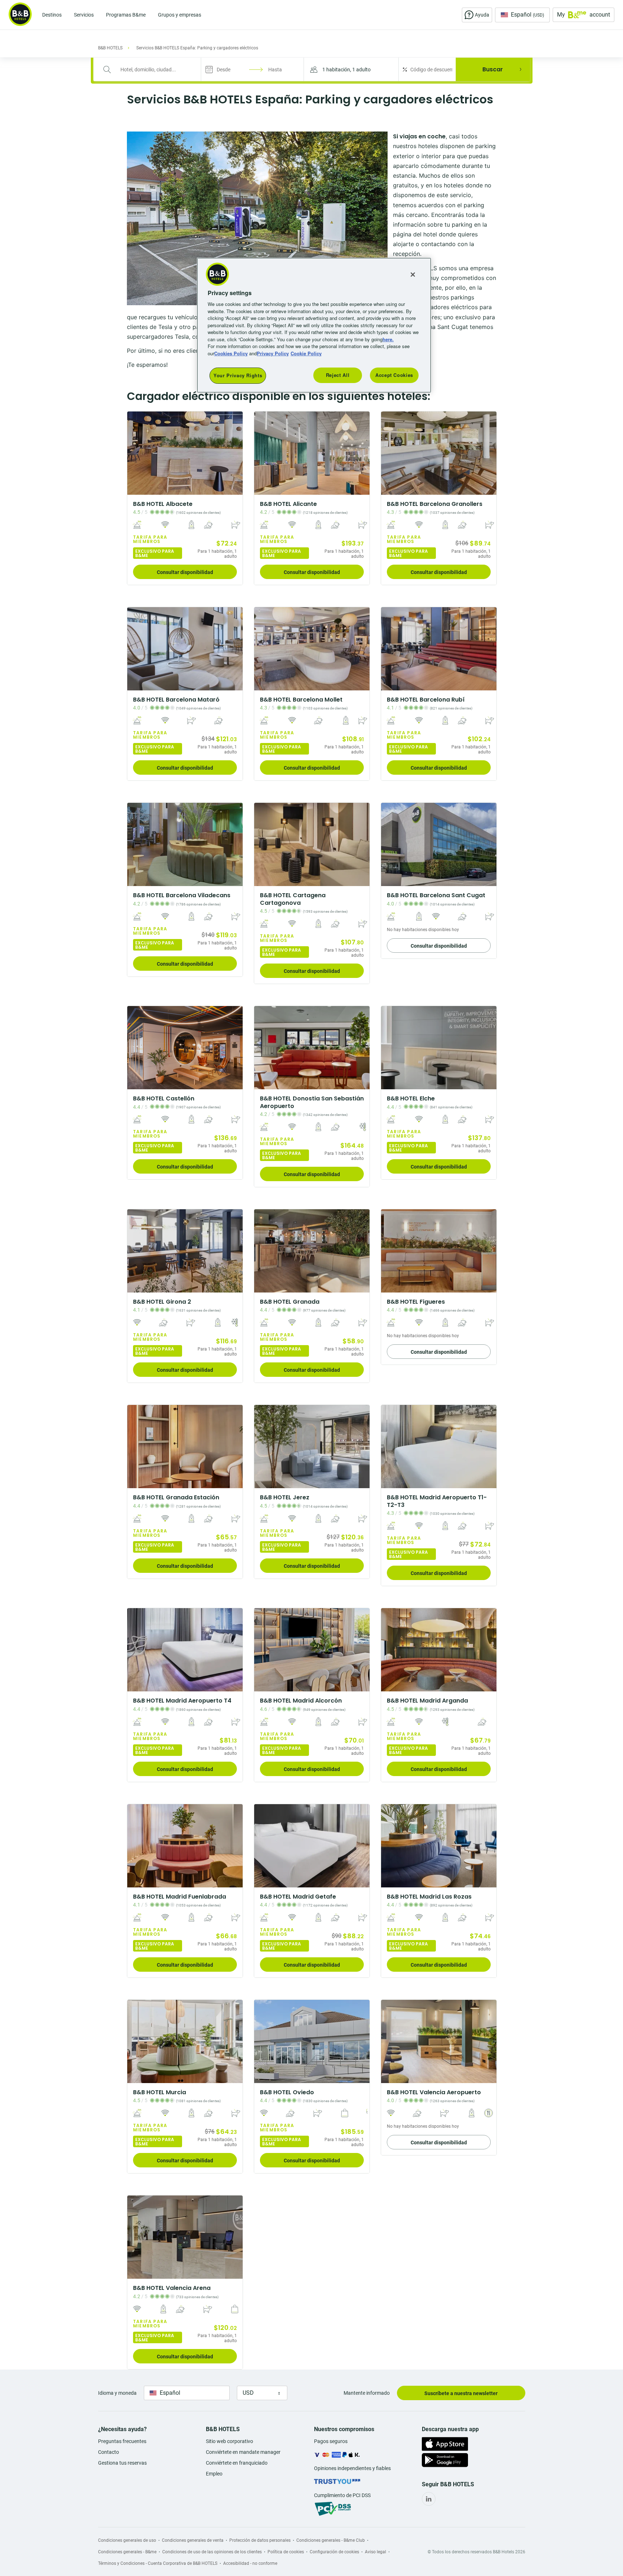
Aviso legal (375, 2552)
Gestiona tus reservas (122, 2463)
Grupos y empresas (180, 15)
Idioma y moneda (117, 2393)
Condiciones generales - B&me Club (331, 2540)
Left (135, 453)
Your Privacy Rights (238, 375)
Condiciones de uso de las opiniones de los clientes (212, 2552)
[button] (351, 69)
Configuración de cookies (334, 2552)
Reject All (338, 375)
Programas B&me (126, 15)
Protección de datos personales (260, 2540)
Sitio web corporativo (229, 2441)
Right (235, 453)
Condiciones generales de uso (127, 2540)
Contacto (109, 2452)
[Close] (413, 275)
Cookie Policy (306, 353)
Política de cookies (286, 2552)
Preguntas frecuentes (122, 2441)
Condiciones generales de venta (193, 2540)
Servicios (84, 15)
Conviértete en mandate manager (243, 2452)
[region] (314, 325)
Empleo (214, 2474)
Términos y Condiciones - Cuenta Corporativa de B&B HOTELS (158, 2563)
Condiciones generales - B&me (127, 2552)
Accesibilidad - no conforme (250, 2563)
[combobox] (152, 70)
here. (388, 339)
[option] (185, 498)
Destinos (52, 15)
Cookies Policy (231, 353)
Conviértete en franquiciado (237, 2463)
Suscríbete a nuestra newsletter (461, 2393)
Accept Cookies (394, 375)
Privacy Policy (273, 353)
